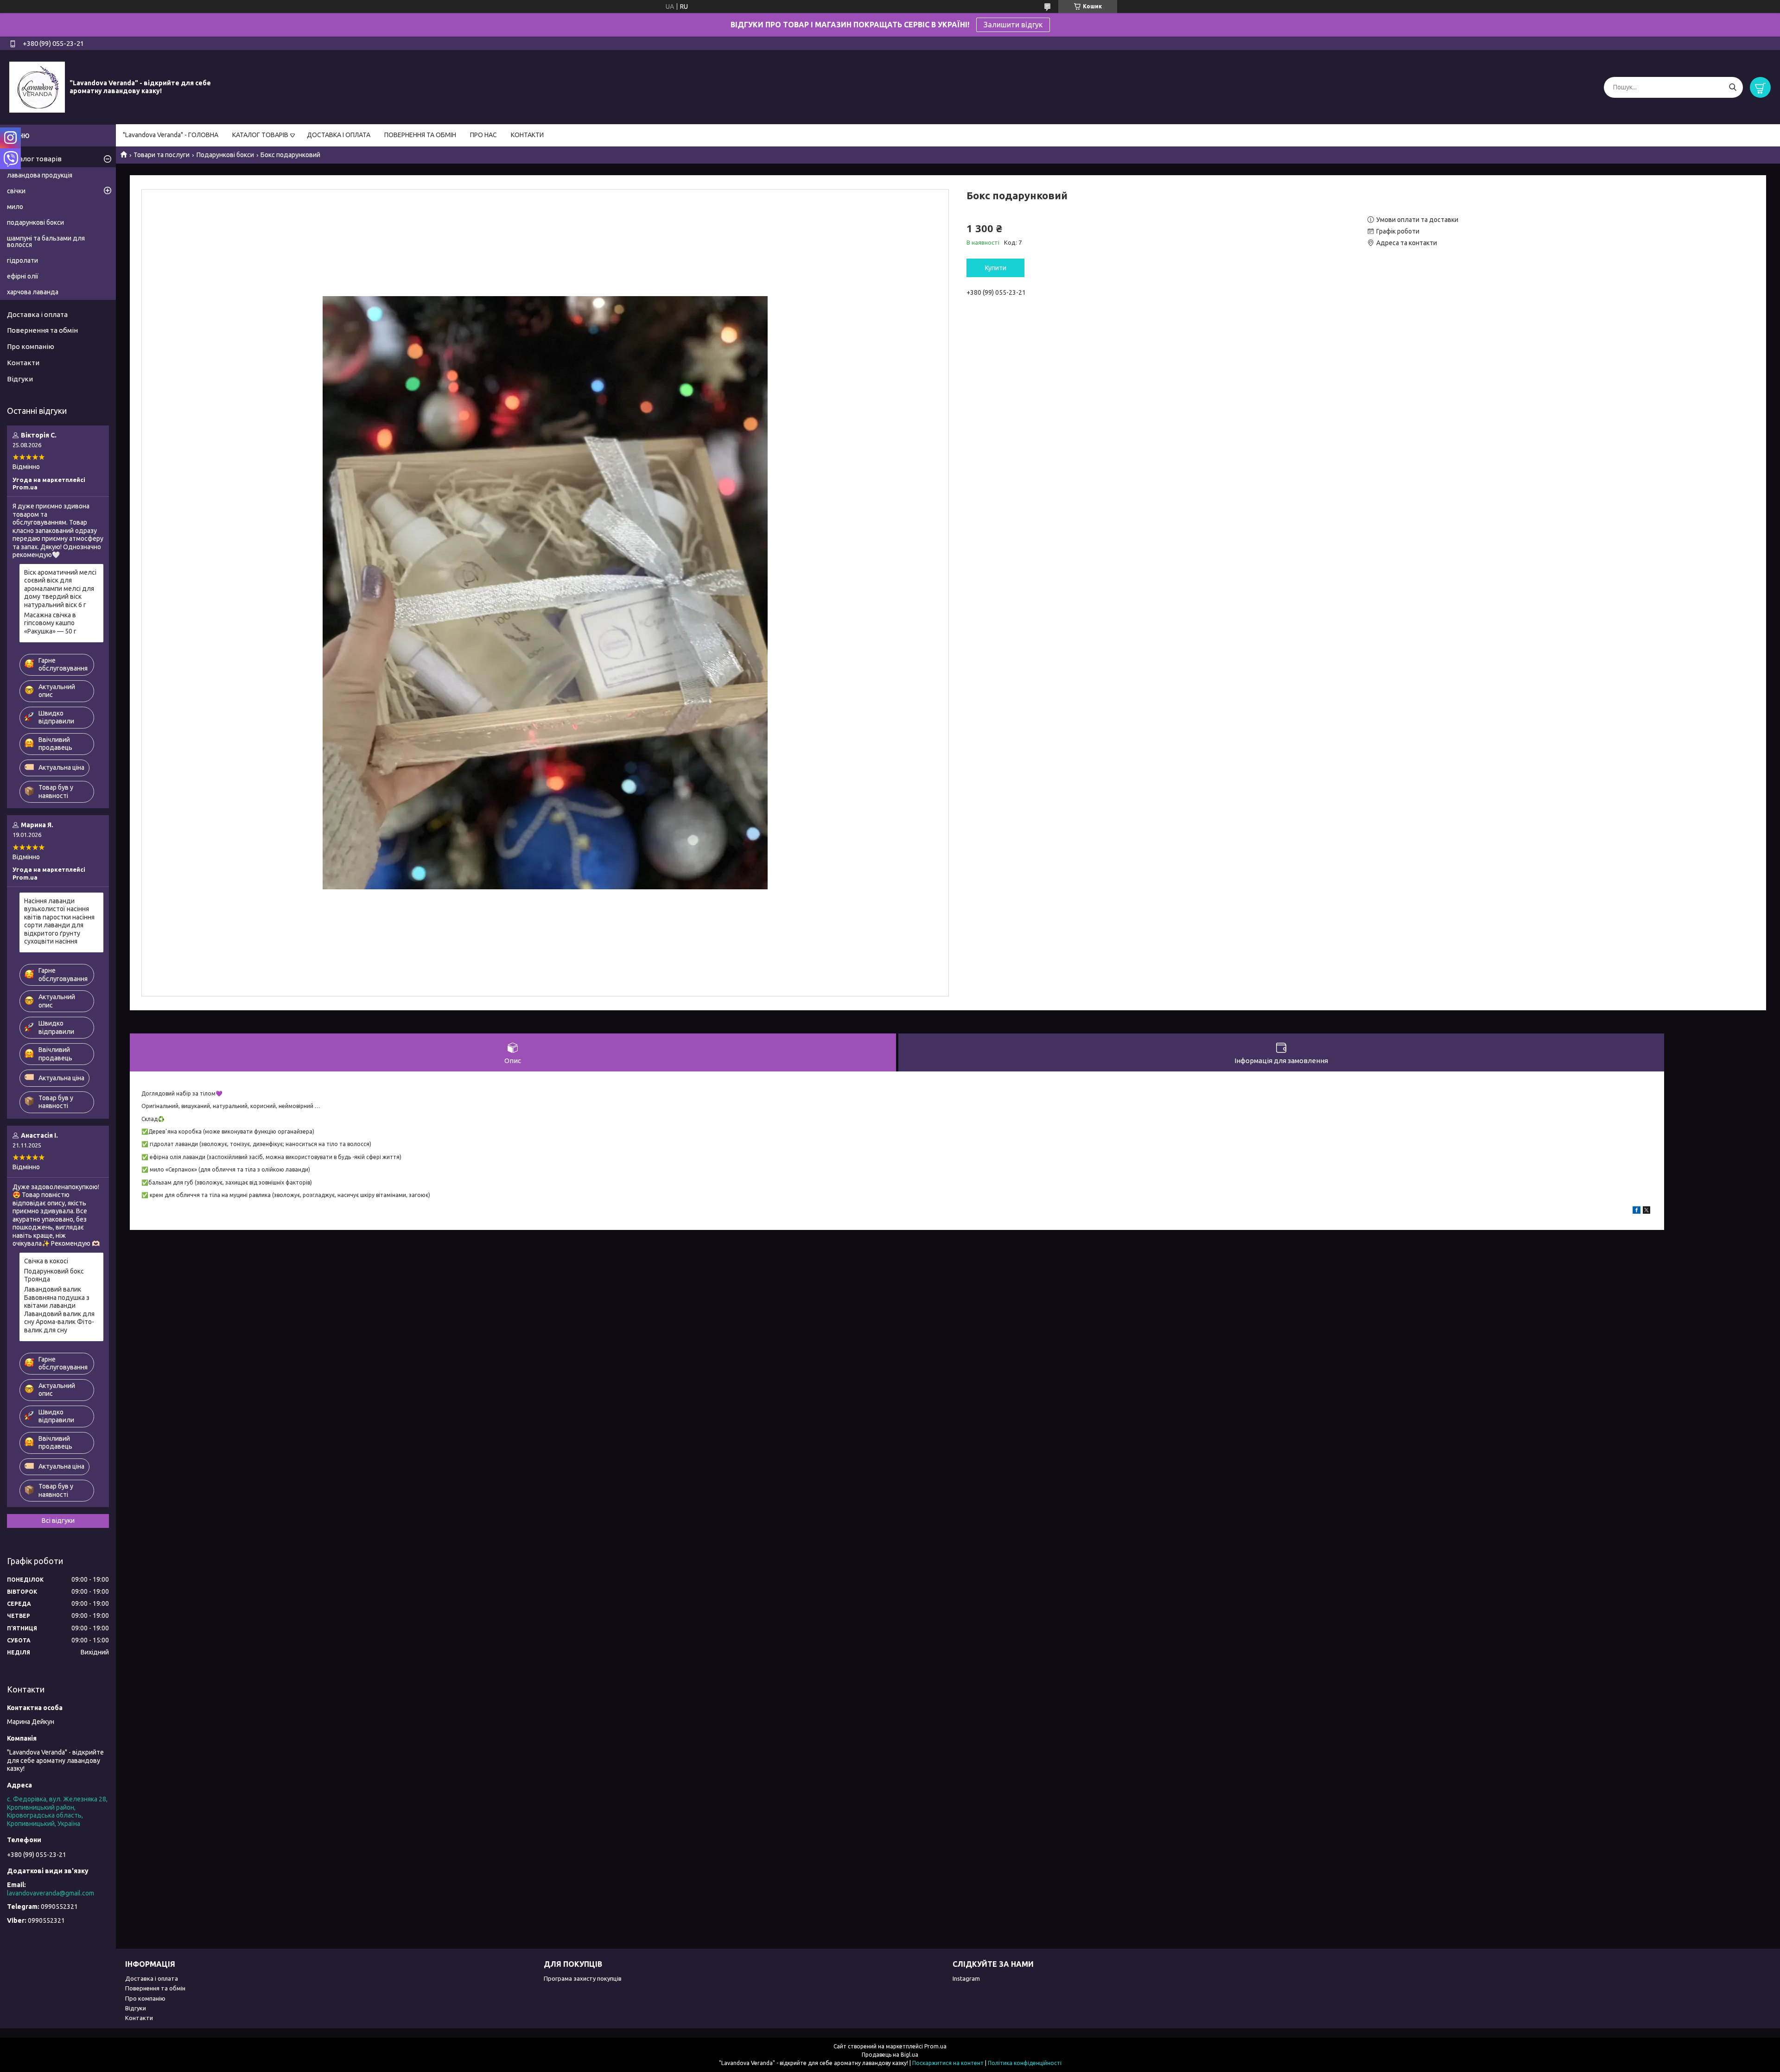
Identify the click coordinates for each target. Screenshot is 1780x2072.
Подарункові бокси (225, 155)
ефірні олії (23, 276)
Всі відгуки (58, 1521)
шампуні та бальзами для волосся (46, 241)
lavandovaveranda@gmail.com (51, 1893)
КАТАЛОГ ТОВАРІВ (260, 135)
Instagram (966, 1978)
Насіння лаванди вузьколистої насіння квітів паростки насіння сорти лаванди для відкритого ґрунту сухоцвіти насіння (59, 921)
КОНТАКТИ (527, 135)
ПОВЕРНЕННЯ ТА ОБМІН (420, 135)
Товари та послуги (162, 155)
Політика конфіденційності (1025, 2063)
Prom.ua (935, 2046)
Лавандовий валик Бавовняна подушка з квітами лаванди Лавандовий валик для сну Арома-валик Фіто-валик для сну (59, 1310)
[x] (1646, 1211)
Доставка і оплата (37, 314)
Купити (996, 268)
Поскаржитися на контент (948, 2063)
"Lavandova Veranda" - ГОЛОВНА (171, 135)
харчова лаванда (33, 292)
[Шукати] (1732, 87)
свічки (16, 191)
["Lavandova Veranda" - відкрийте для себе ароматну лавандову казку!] (37, 87)
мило (15, 207)
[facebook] (1637, 1211)
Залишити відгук (1013, 25)
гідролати (22, 260)
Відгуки (20, 379)
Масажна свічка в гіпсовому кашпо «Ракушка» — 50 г (50, 623)
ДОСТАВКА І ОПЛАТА (339, 135)
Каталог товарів (34, 159)
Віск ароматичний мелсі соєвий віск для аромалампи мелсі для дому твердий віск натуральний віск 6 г (60, 589)
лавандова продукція (40, 175)
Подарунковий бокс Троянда (54, 1275)
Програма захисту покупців (583, 1978)
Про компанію (31, 346)
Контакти (23, 363)
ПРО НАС (483, 135)
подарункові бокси (35, 222)
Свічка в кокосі (46, 1261)
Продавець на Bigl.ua (890, 2055)
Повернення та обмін (42, 330)
